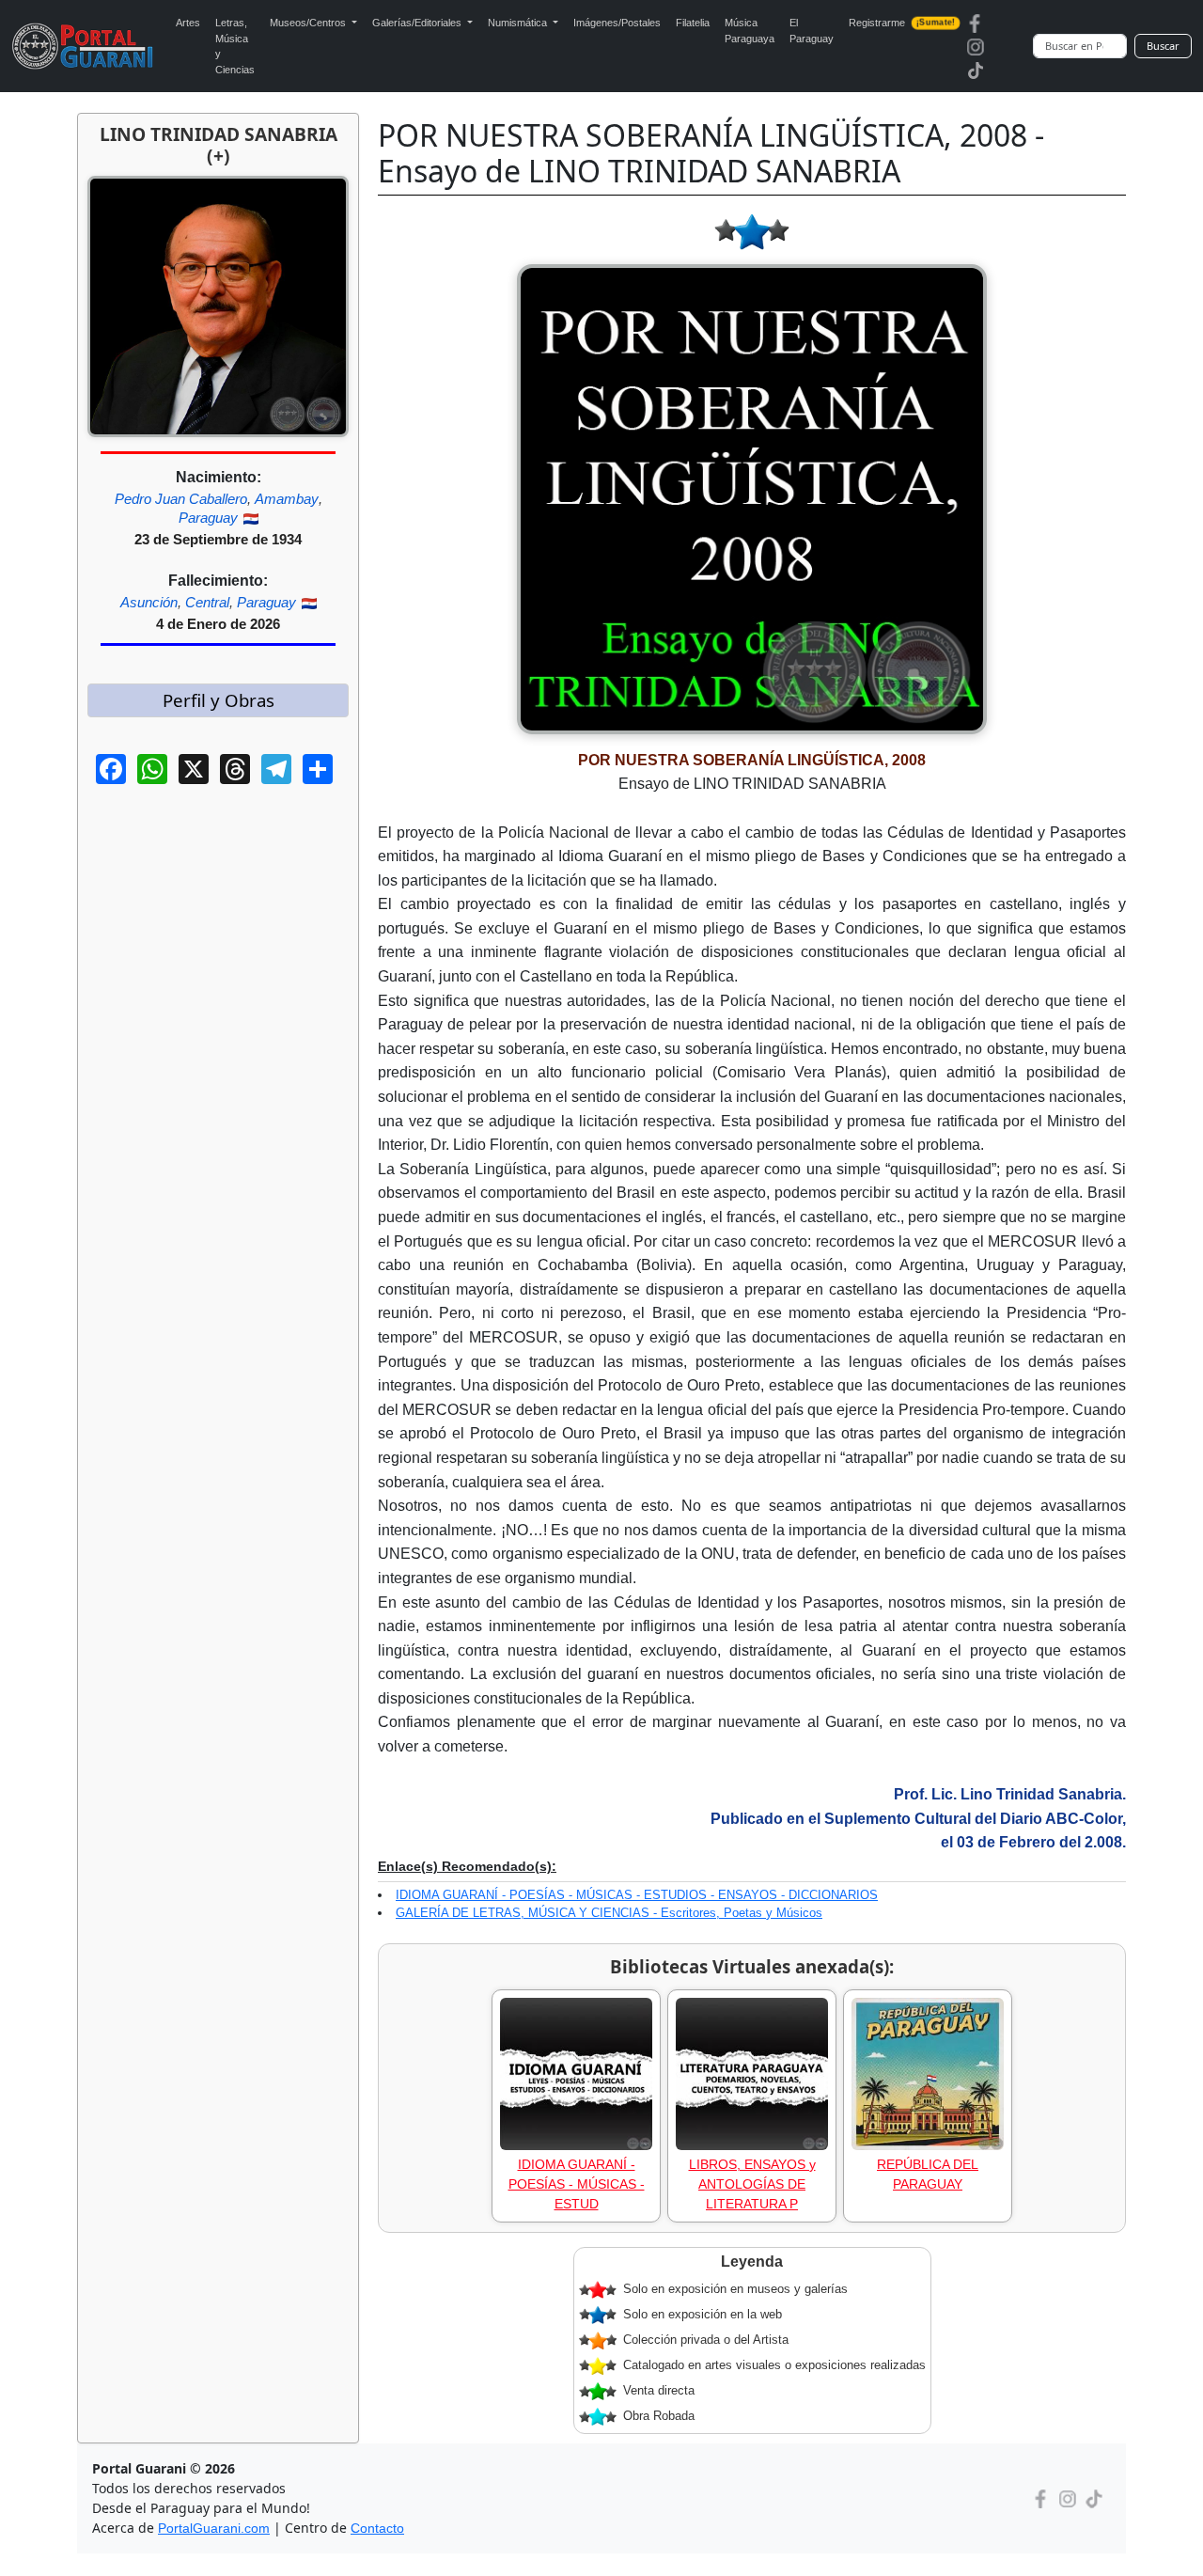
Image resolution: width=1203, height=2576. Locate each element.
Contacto (377, 2528)
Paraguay (208, 518)
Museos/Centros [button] (309, 23)
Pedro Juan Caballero (181, 499)
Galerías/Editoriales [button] (418, 23)
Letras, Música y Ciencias (235, 46)
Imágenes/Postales (617, 23)
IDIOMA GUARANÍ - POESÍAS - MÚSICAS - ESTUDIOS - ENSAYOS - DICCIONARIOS (637, 1895)
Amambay (287, 499)
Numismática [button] (519, 23)
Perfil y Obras (219, 700)
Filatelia (693, 23)
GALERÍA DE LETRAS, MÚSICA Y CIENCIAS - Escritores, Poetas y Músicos (609, 1913)
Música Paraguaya (750, 31)
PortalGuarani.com (214, 2528)
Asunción (149, 602)
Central (207, 602)
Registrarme (901, 23)
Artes (188, 23)
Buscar (1163, 46)
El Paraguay (812, 31)
